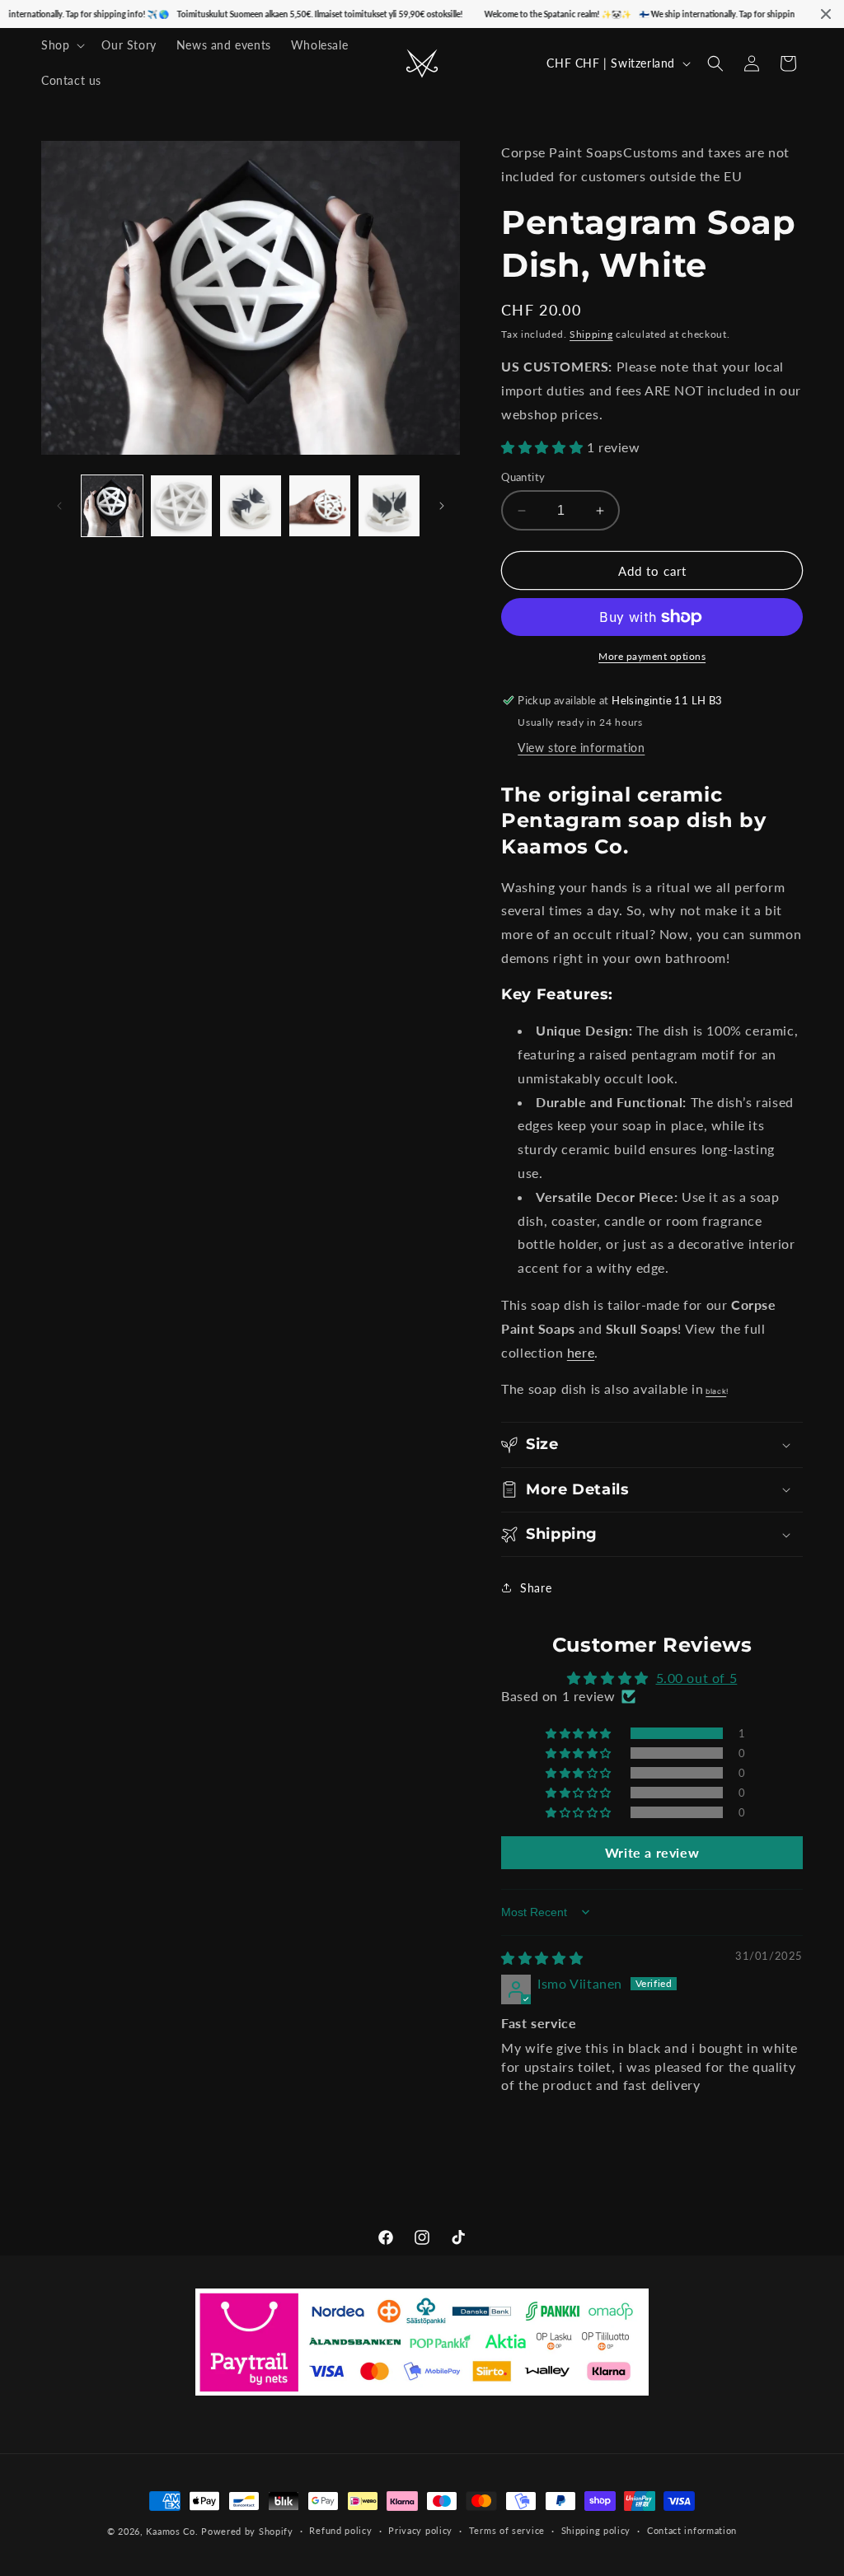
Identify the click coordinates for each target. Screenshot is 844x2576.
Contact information (692, 2530)
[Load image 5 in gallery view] (389, 506)
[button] (61, 45)
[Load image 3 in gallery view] (251, 506)
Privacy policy (420, 2530)
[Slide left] (59, 506)
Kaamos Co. (172, 2531)
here (581, 1352)
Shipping (591, 334)
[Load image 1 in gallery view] (112, 506)
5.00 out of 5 (697, 1678)
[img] (542, 1958)
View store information (581, 748)
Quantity (523, 477)
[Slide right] (442, 506)
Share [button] (536, 1588)
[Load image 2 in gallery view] (181, 506)
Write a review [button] (652, 1852)
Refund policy (340, 2530)
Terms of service (507, 2530)
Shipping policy (596, 2530)
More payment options (652, 656)
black (716, 1391)
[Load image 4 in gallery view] (320, 506)
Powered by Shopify (247, 2531)
